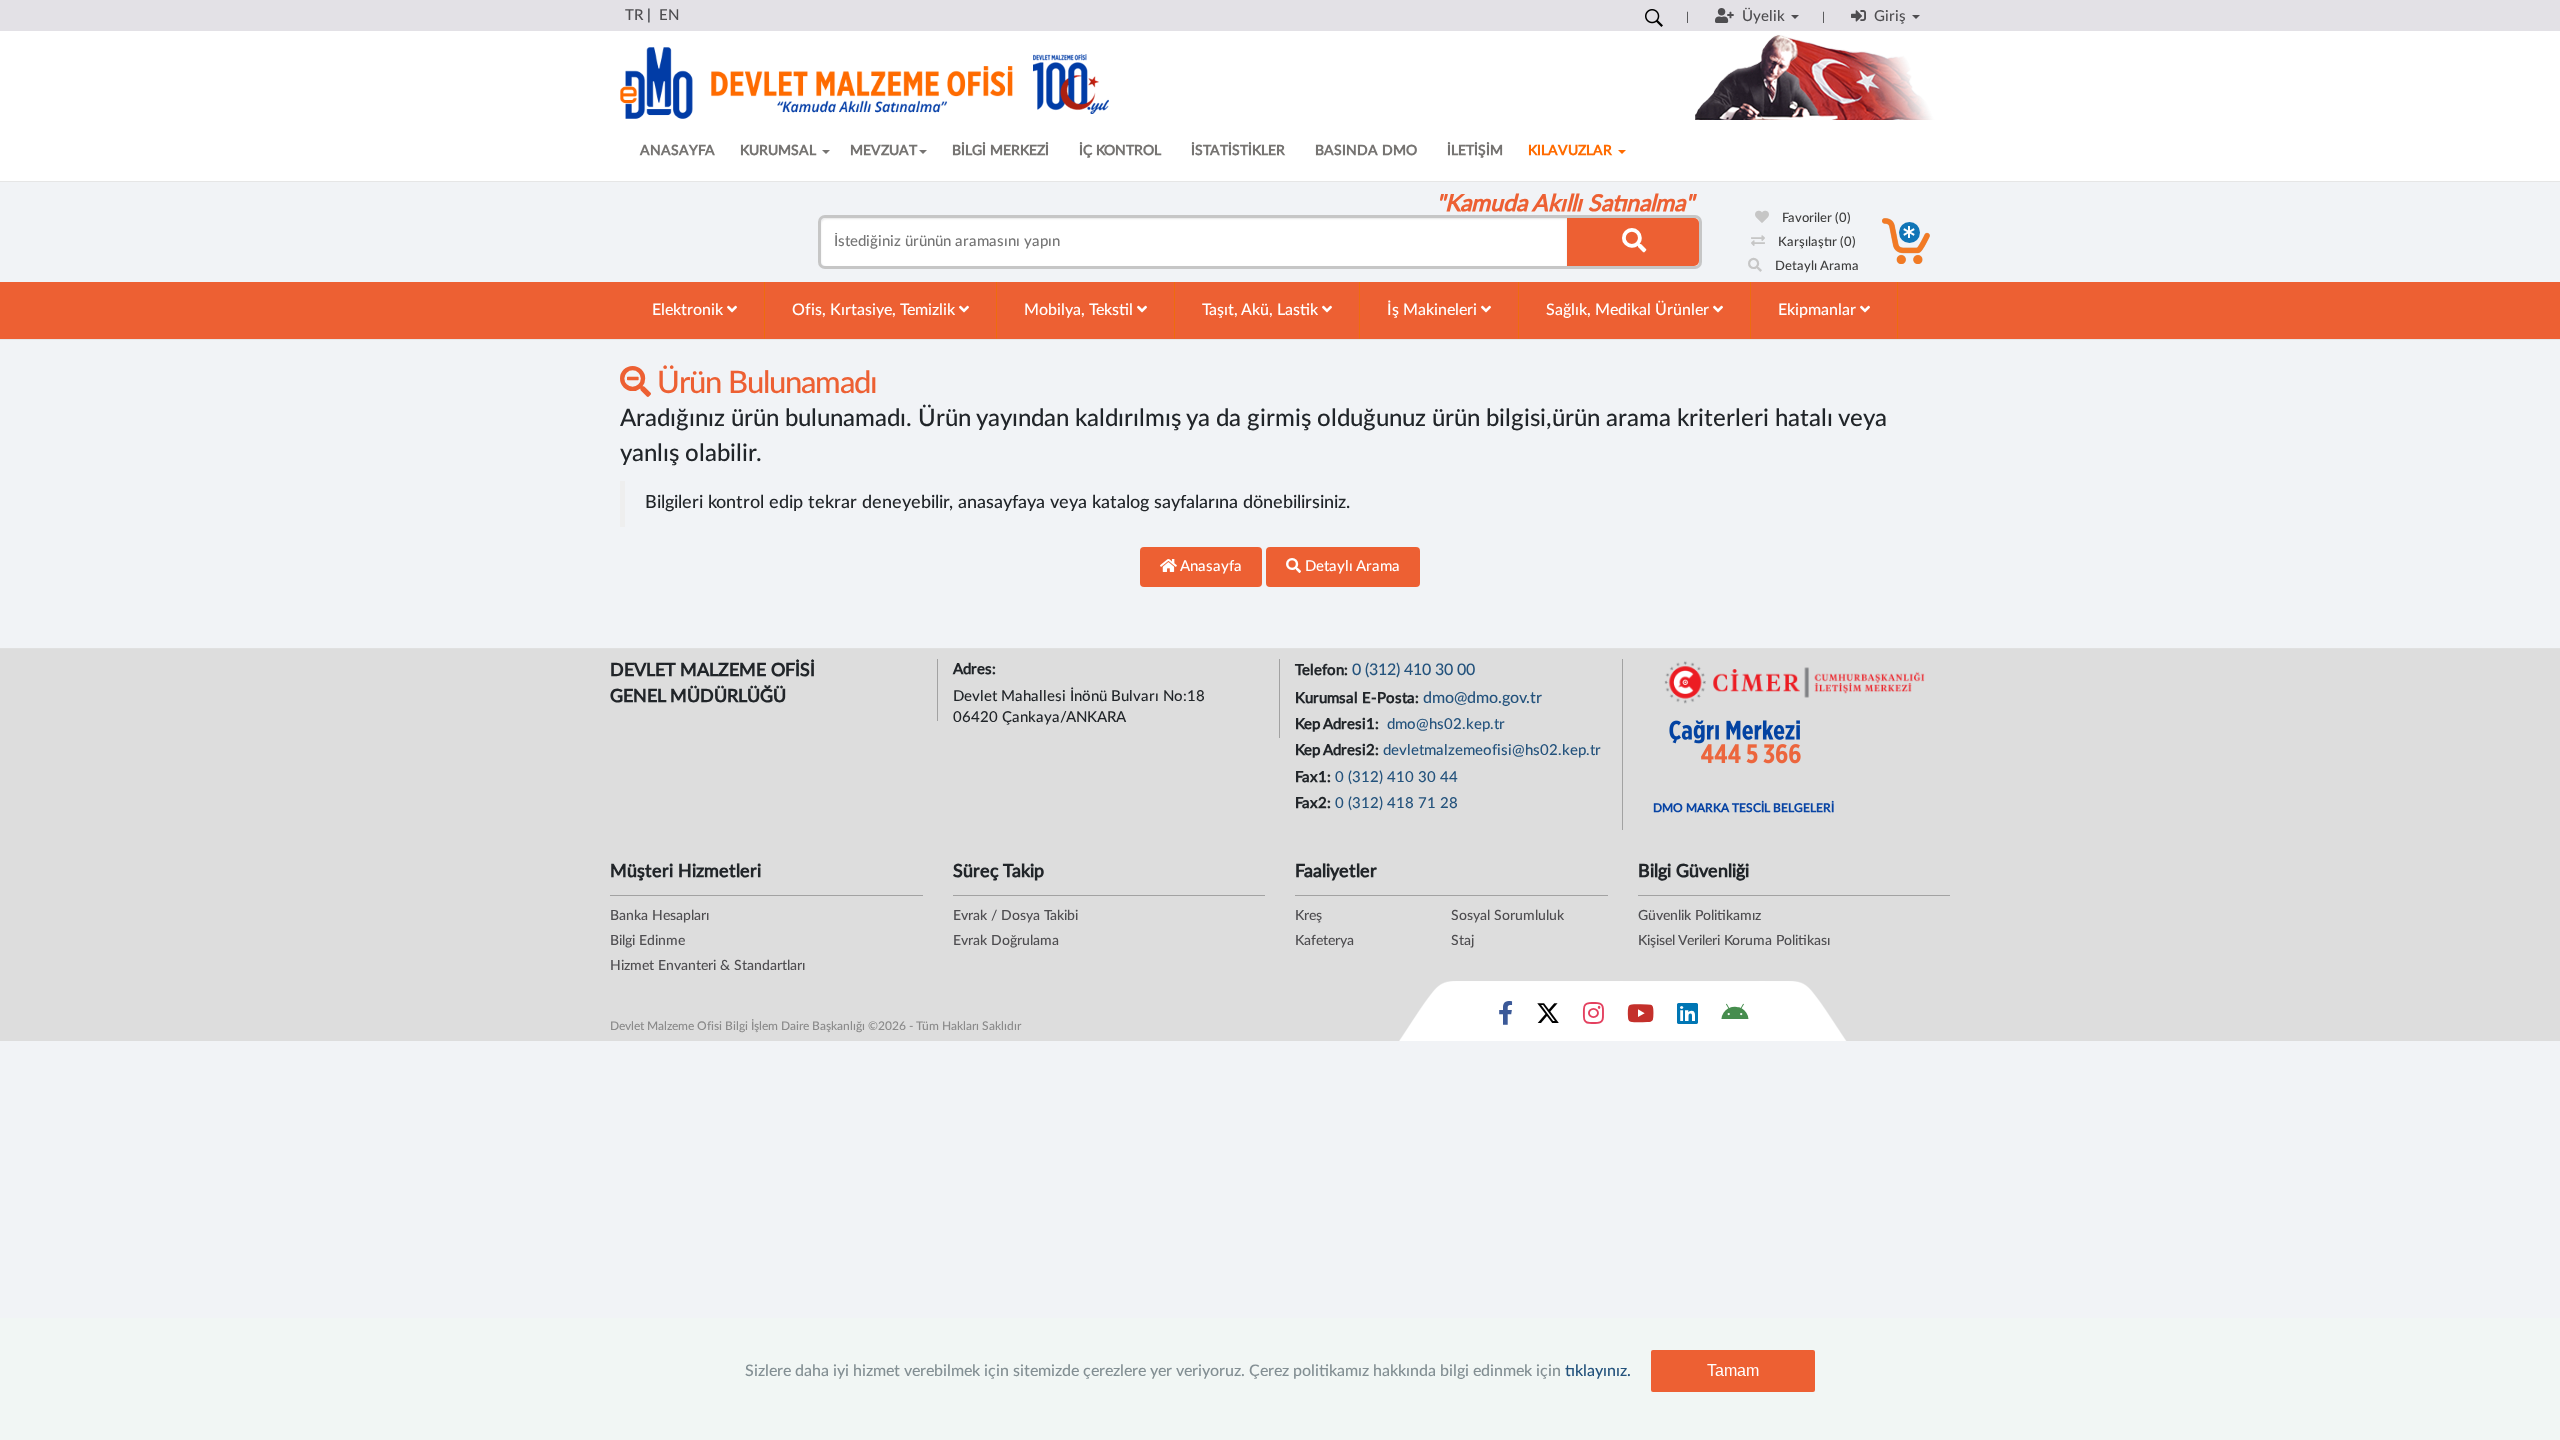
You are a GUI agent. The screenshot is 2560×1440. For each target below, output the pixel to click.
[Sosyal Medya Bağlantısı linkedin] (1687, 1018)
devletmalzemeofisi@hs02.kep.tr (1492, 750)
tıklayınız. (1598, 1371)
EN (669, 15)
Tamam (1733, 1370)
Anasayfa (1209, 566)
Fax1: (1315, 777)
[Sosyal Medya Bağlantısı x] (1549, 1018)
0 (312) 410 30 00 (1413, 670)
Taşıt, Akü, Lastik (1262, 310)
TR (634, 15)
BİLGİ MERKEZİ (1000, 151)
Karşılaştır (1815, 242)
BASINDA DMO (1366, 151)
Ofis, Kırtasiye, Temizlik (875, 310)
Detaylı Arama (1815, 266)
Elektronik (689, 310)
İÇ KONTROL (1120, 151)
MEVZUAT (883, 151)
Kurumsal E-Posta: (1359, 698)
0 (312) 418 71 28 (1396, 803)
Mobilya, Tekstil (1080, 310)
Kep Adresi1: (1339, 724)
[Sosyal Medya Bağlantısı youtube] (1640, 1018)
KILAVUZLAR (1572, 151)
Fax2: (1315, 803)
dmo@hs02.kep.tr (1444, 724)
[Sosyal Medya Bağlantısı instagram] (1593, 1018)
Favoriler (1815, 218)
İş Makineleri (1434, 310)
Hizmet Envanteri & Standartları (707, 966)
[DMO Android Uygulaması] (1734, 1018)
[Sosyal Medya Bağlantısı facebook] (1505, 1018)
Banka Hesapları (659, 916)
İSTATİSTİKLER (1238, 151)
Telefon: (1323, 670)
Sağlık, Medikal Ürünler (1629, 310)
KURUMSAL (780, 151)
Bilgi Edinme (647, 941)
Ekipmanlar (1819, 310)
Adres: (976, 669)
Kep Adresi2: (1339, 750)
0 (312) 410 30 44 (1396, 777)
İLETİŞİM (1475, 151)
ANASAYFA (677, 151)
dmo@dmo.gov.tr (1482, 698)
